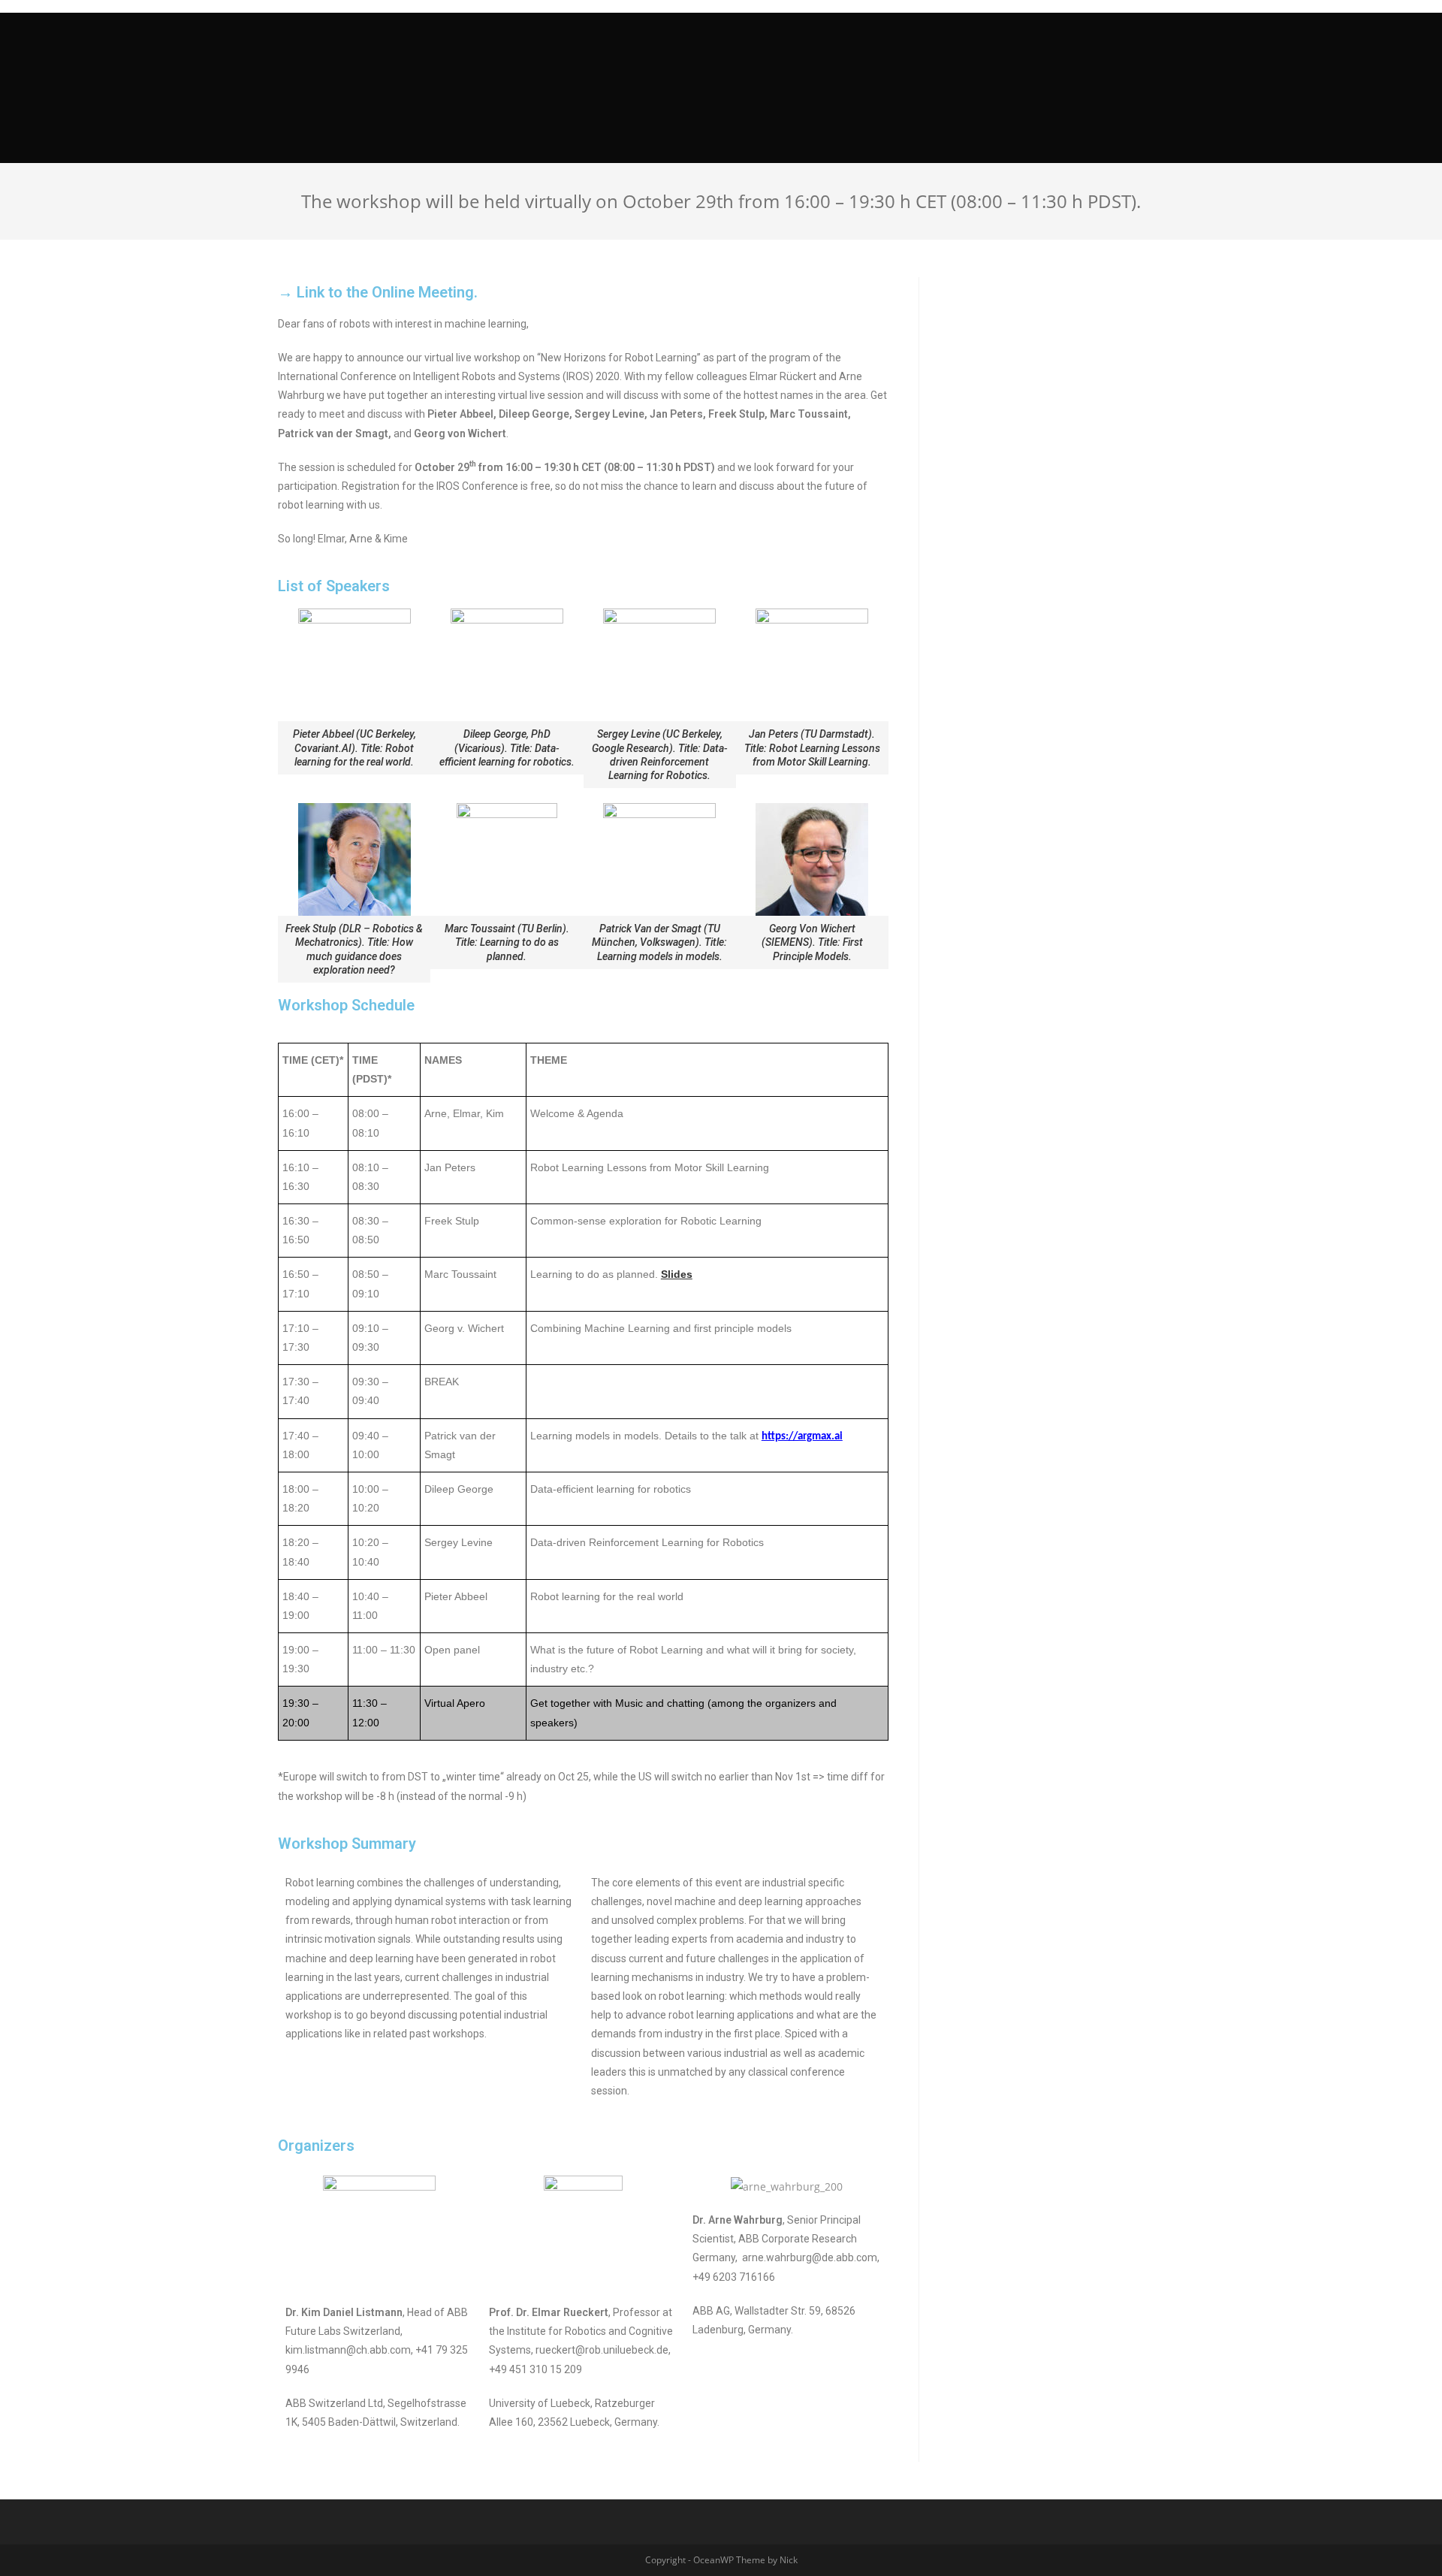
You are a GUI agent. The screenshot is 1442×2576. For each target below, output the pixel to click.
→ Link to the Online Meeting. (378, 292)
